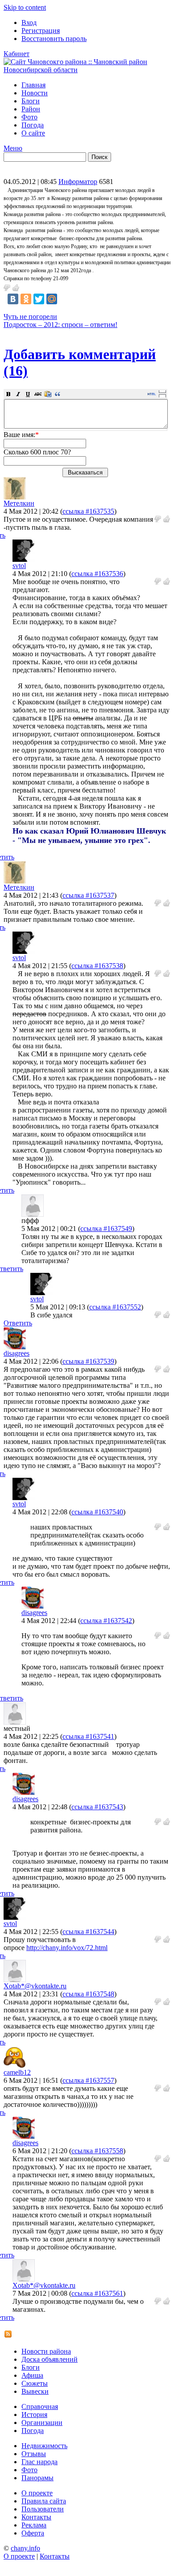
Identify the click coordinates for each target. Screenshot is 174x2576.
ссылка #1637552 (115, 1307)
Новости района (46, 2351)
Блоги (31, 101)
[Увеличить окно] (162, 391)
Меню (13, 148)
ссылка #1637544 (88, 1932)
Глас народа (39, 2462)
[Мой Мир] (52, 299)
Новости (35, 93)
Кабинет (17, 54)
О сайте (33, 133)
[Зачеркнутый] (38, 394)
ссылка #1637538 (97, 966)
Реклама (34, 2525)
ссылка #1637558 (97, 2151)
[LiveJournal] (65, 299)
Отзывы (34, 2454)
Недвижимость (44, 2446)
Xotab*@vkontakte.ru (35, 1986)
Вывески (35, 2391)
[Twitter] (39, 299)
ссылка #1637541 (88, 1736)
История (34, 2414)
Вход (29, 22)
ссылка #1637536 (97, 574)
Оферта (33, 2533)
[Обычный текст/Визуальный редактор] (152, 394)
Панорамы (37, 2478)
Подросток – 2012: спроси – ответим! (60, 325)
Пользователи (43, 2509)
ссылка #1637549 (106, 1229)
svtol (19, 566)
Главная (33, 85)
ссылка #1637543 (97, 1807)
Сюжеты (35, 2383)
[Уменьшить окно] (162, 396)
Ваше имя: (21, 435)
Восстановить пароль (54, 39)
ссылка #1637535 (88, 511)
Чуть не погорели (30, 317)
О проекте (37, 2493)
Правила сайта (44, 2501)
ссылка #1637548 (88, 1994)
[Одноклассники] (26, 299)
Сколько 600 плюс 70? (37, 452)
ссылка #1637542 (106, 1621)
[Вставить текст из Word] (48, 394)
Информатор (78, 182)
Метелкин (19, 503)
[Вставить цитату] (58, 394)
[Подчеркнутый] (28, 394)
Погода (33, 125)
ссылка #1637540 (97, 1512)
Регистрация (41, 31)
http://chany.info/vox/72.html (67, 1948)
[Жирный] (8, 394)
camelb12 (17, 2072)
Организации (42, 2423)
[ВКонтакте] (13, 299)
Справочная (40, 2406)
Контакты (36, 2517)
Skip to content (25, 7)
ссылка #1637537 (88, 895)
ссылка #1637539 (88, 1361)
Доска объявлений (50, 2359)
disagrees (17, 1353)
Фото (29, 117)
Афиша (32, 2375)
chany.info (25, 2548)
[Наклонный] (18, 394)
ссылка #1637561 (97, 2293)
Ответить (18, 1323)
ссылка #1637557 (88, 2080)
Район (31, 109)
